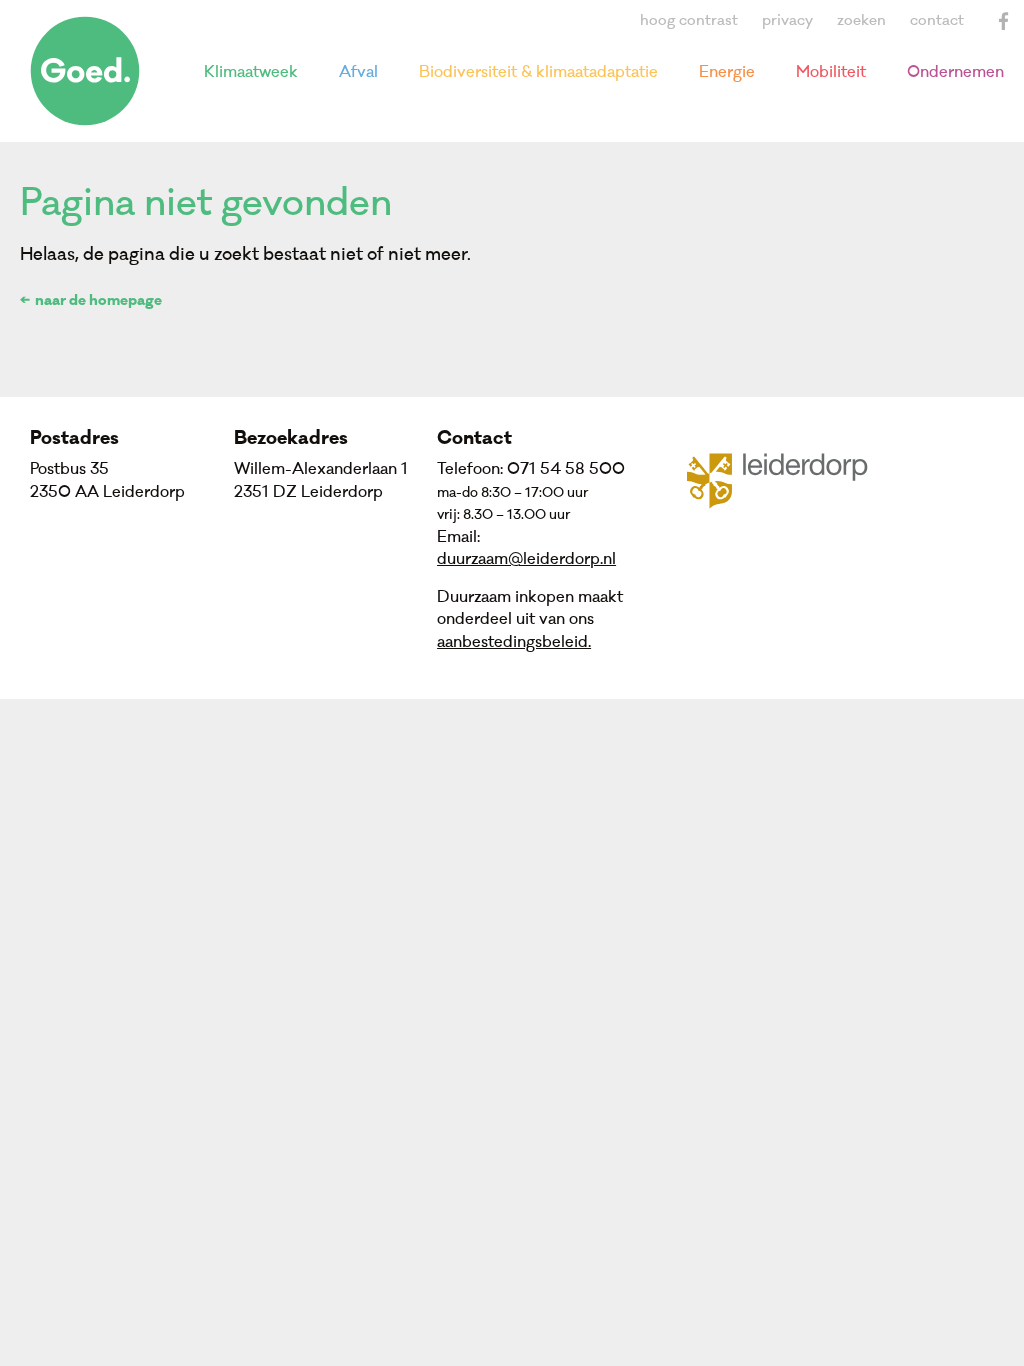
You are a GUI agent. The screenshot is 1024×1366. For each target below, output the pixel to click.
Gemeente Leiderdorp (789, 479)
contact (937, 20)
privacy (787, 20)
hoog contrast (689, 20)
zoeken (861, 20)
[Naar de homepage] (85, 71)
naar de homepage (98, 302)
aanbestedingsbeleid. (514, 642)
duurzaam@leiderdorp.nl (526, 559)
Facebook (1004, 21)
